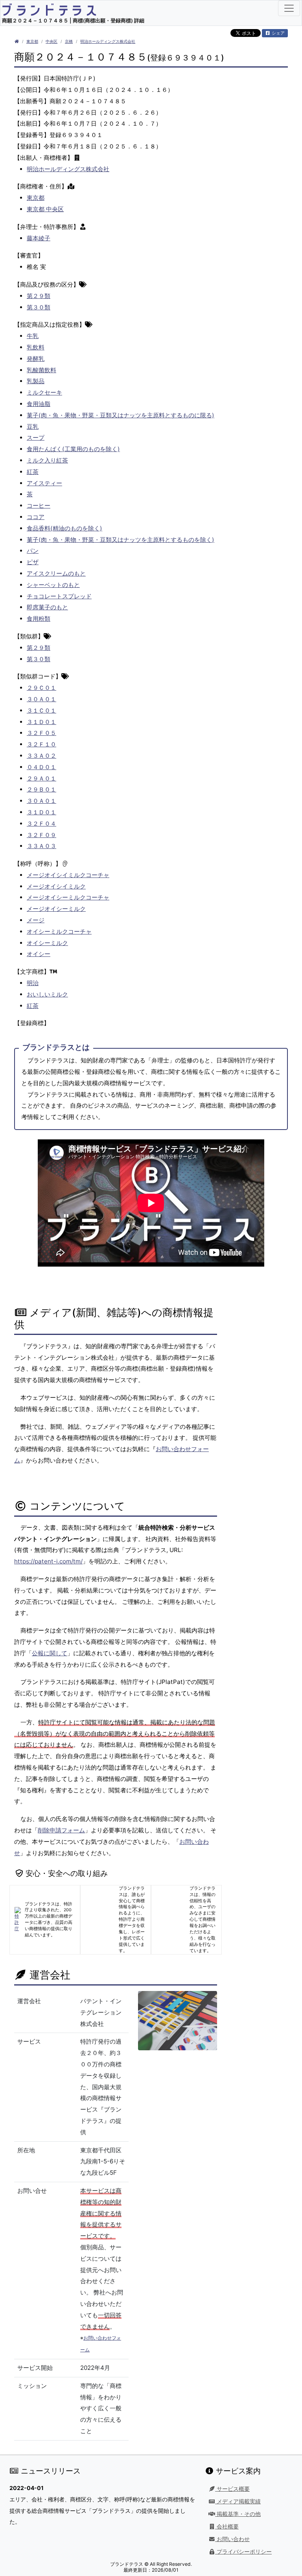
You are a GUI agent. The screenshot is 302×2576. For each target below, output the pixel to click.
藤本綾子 (39, 238)
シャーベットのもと (53, 585)
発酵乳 (36, 359)
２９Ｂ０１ (41, 789)
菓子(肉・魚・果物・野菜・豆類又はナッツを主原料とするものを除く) (121, 540)
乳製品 (36, 381)
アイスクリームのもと (56, 573)
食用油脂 (39, 404)
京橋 (69, 41)
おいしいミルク (47, 994)
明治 (33, 983)
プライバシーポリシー (243, 2552)
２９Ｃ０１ (41, 688)
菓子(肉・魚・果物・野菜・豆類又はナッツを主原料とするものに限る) (121, 415)
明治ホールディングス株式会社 (108, 41)
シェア (278, 33)
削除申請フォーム (61, 1830)
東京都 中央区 (45, 209)
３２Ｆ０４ (41, 824)
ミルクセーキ (44, 392)
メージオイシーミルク (56, 909)
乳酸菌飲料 (41, 370)
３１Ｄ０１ (41, 722)
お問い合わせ (232, 2539)
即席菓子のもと (47, 607)
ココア (36, 517)
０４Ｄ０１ (41, 767)
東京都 (32, 41)
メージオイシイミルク (56, 886)
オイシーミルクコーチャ (59, 931)
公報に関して (50, 1653)
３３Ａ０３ (41, 846)
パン (33, 551)
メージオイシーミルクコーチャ (68, 897)
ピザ (33, 562)
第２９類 (39, 296)
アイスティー (44, 483)
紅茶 (33, 472)
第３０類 (39, 307)
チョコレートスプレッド (59, 596)
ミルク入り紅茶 (47, 460)
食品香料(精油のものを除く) (64, 528)
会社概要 (227, 2527)
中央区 (52, 41)
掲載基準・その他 (238, 2514)
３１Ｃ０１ (41, 710)
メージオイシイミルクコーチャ (68, 875)
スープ (36, 438)
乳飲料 (36, 347)
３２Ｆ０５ (41, 733)
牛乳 (33, 336)
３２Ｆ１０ (41, 744)
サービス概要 (232, 2489)
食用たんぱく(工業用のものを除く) (73, 449)
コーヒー (39, 506)
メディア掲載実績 (238, 2501)
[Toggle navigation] (289, 8)
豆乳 (33, 427)
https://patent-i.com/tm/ (48, 1561)
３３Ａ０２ (41, 756)
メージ (36, 920)
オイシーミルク (47, 943)
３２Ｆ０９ (41, 835)
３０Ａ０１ (41, 699)
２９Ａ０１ (41, 778)
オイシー (39, 954)
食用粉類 (39, 619)
